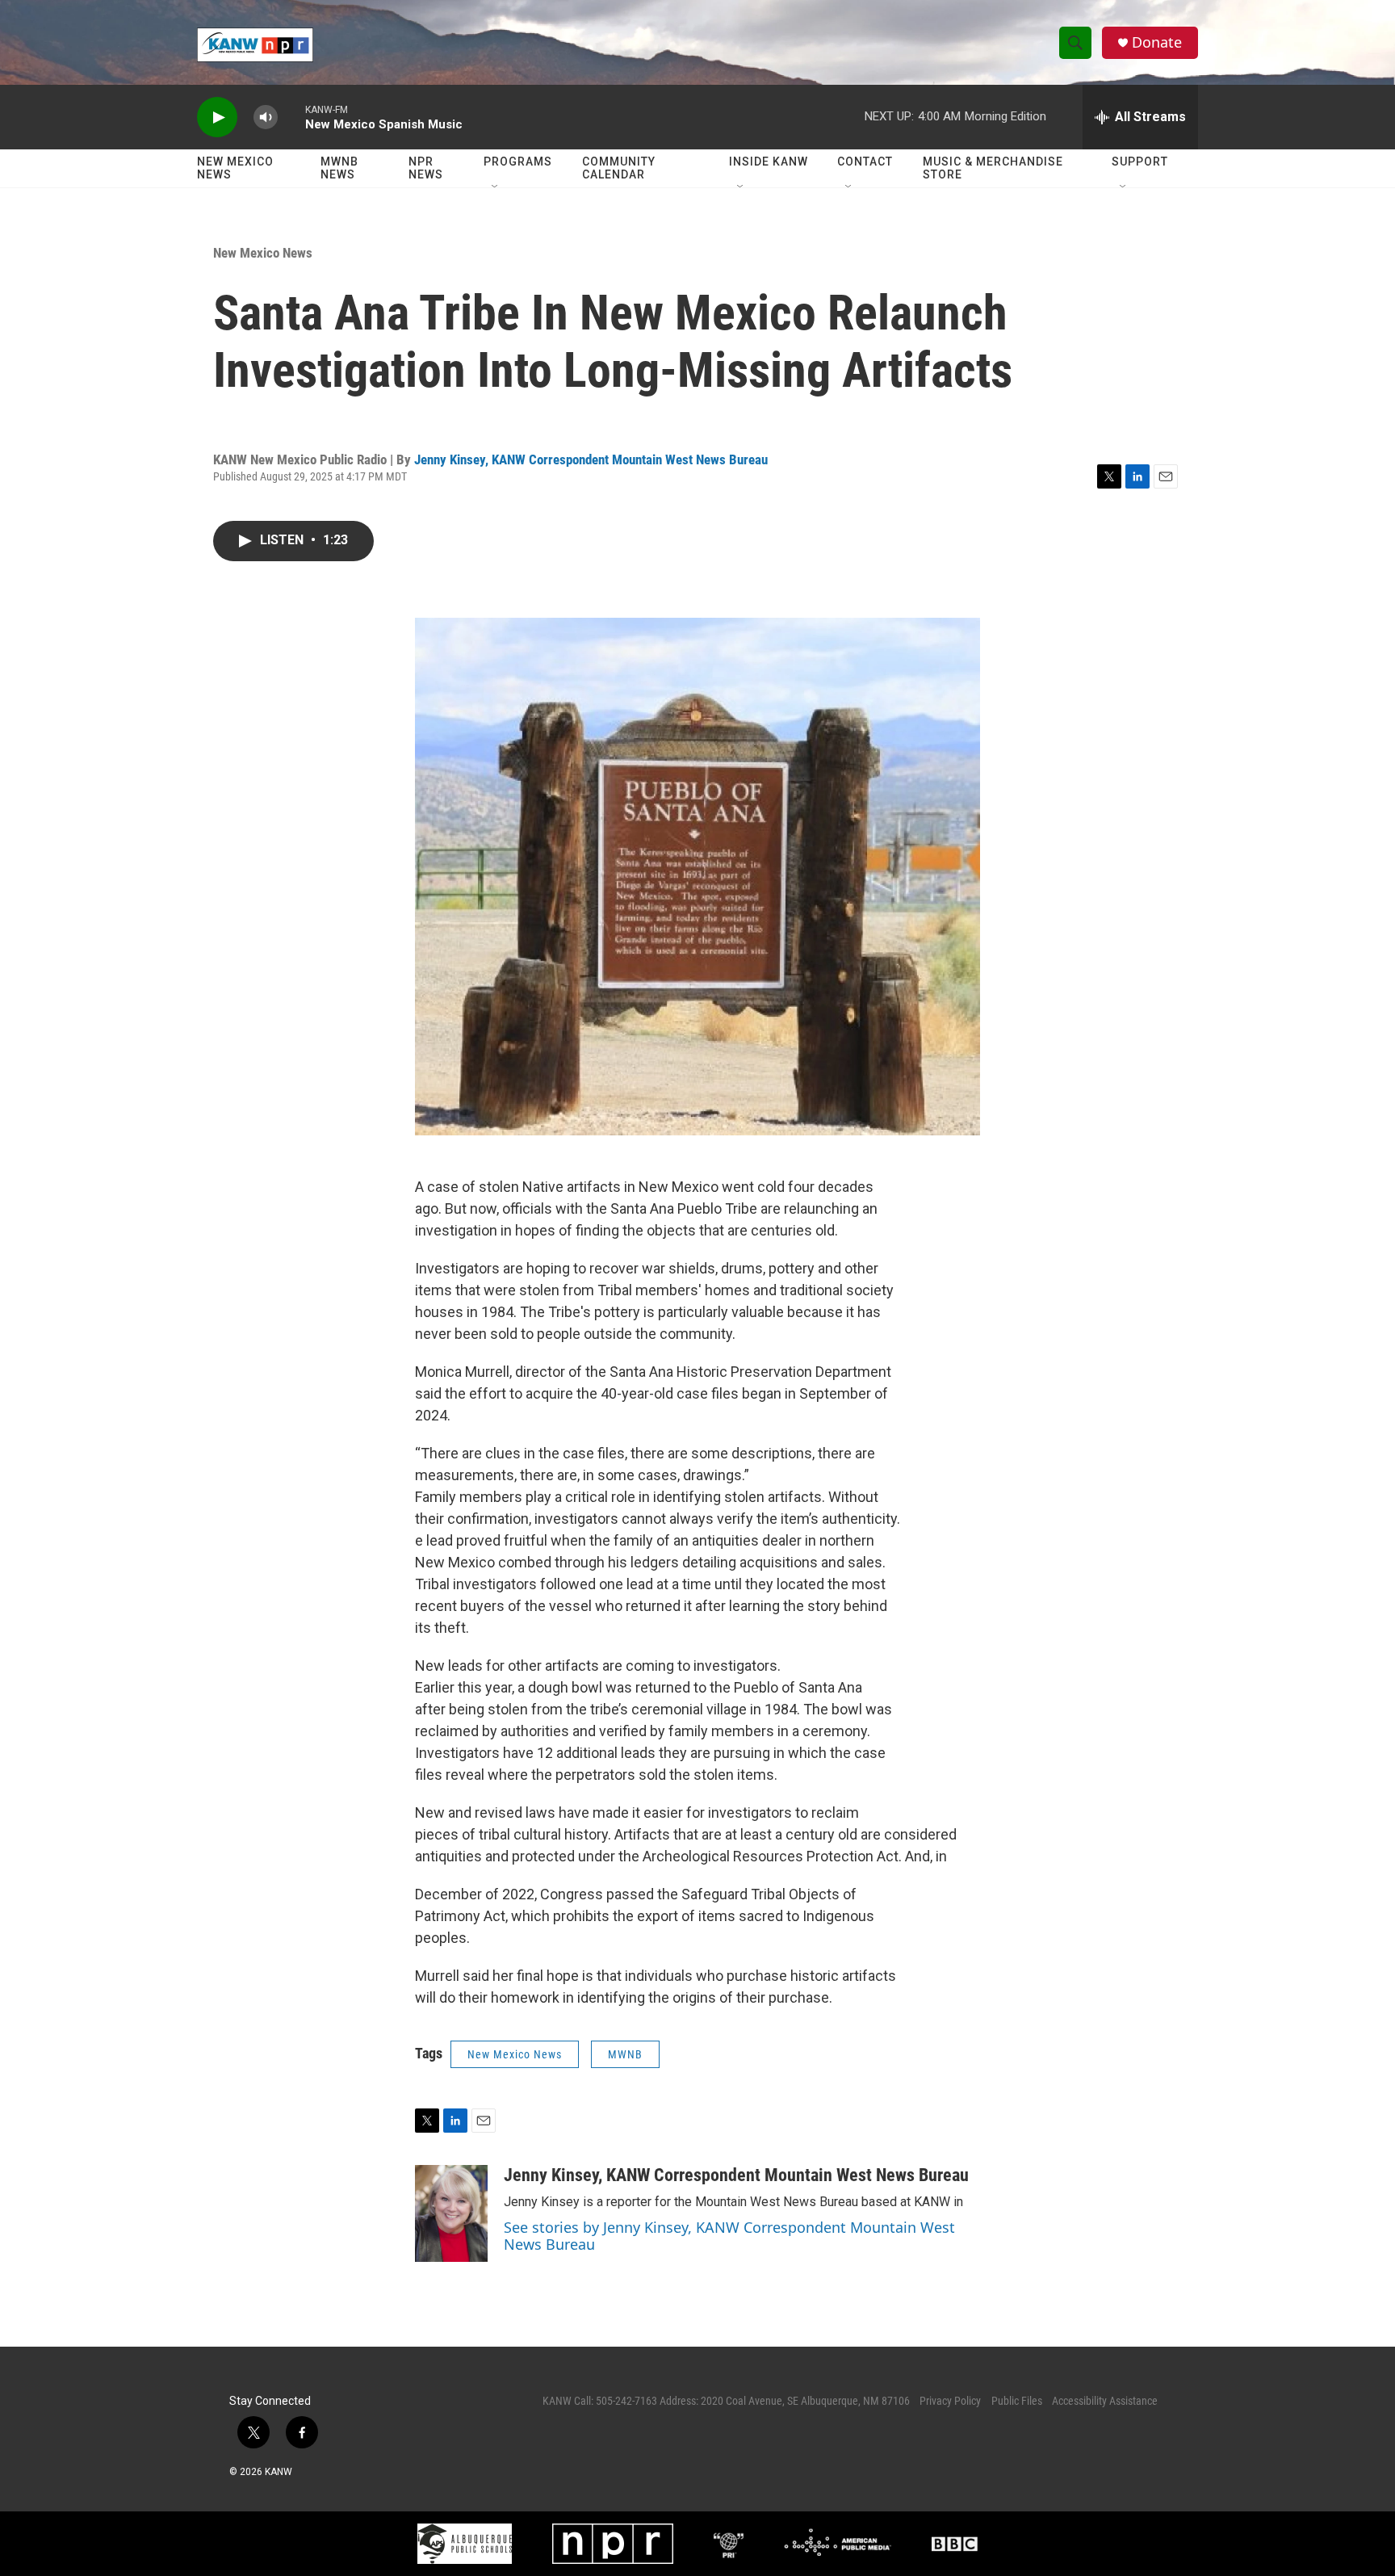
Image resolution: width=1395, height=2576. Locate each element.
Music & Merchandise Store (993, 168)
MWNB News (339, 168)
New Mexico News (235, 168)
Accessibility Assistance (1105, 2401)
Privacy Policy (950, 2401)
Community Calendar (619, 168)
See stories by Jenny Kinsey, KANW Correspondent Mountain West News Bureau (729, 2236)
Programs (518, 162)
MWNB (625, 2054)
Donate (1157, 42)
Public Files (1017, 2401)
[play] (217, 117)
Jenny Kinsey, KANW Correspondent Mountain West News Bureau (591, 459)
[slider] (291, 117)
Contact (865, 162)
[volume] (266, 117)
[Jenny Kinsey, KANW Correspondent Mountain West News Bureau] (451, 2213)
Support (1140, 162)
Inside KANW (769, 162)
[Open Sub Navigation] (496, 187)
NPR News (426, 168)
